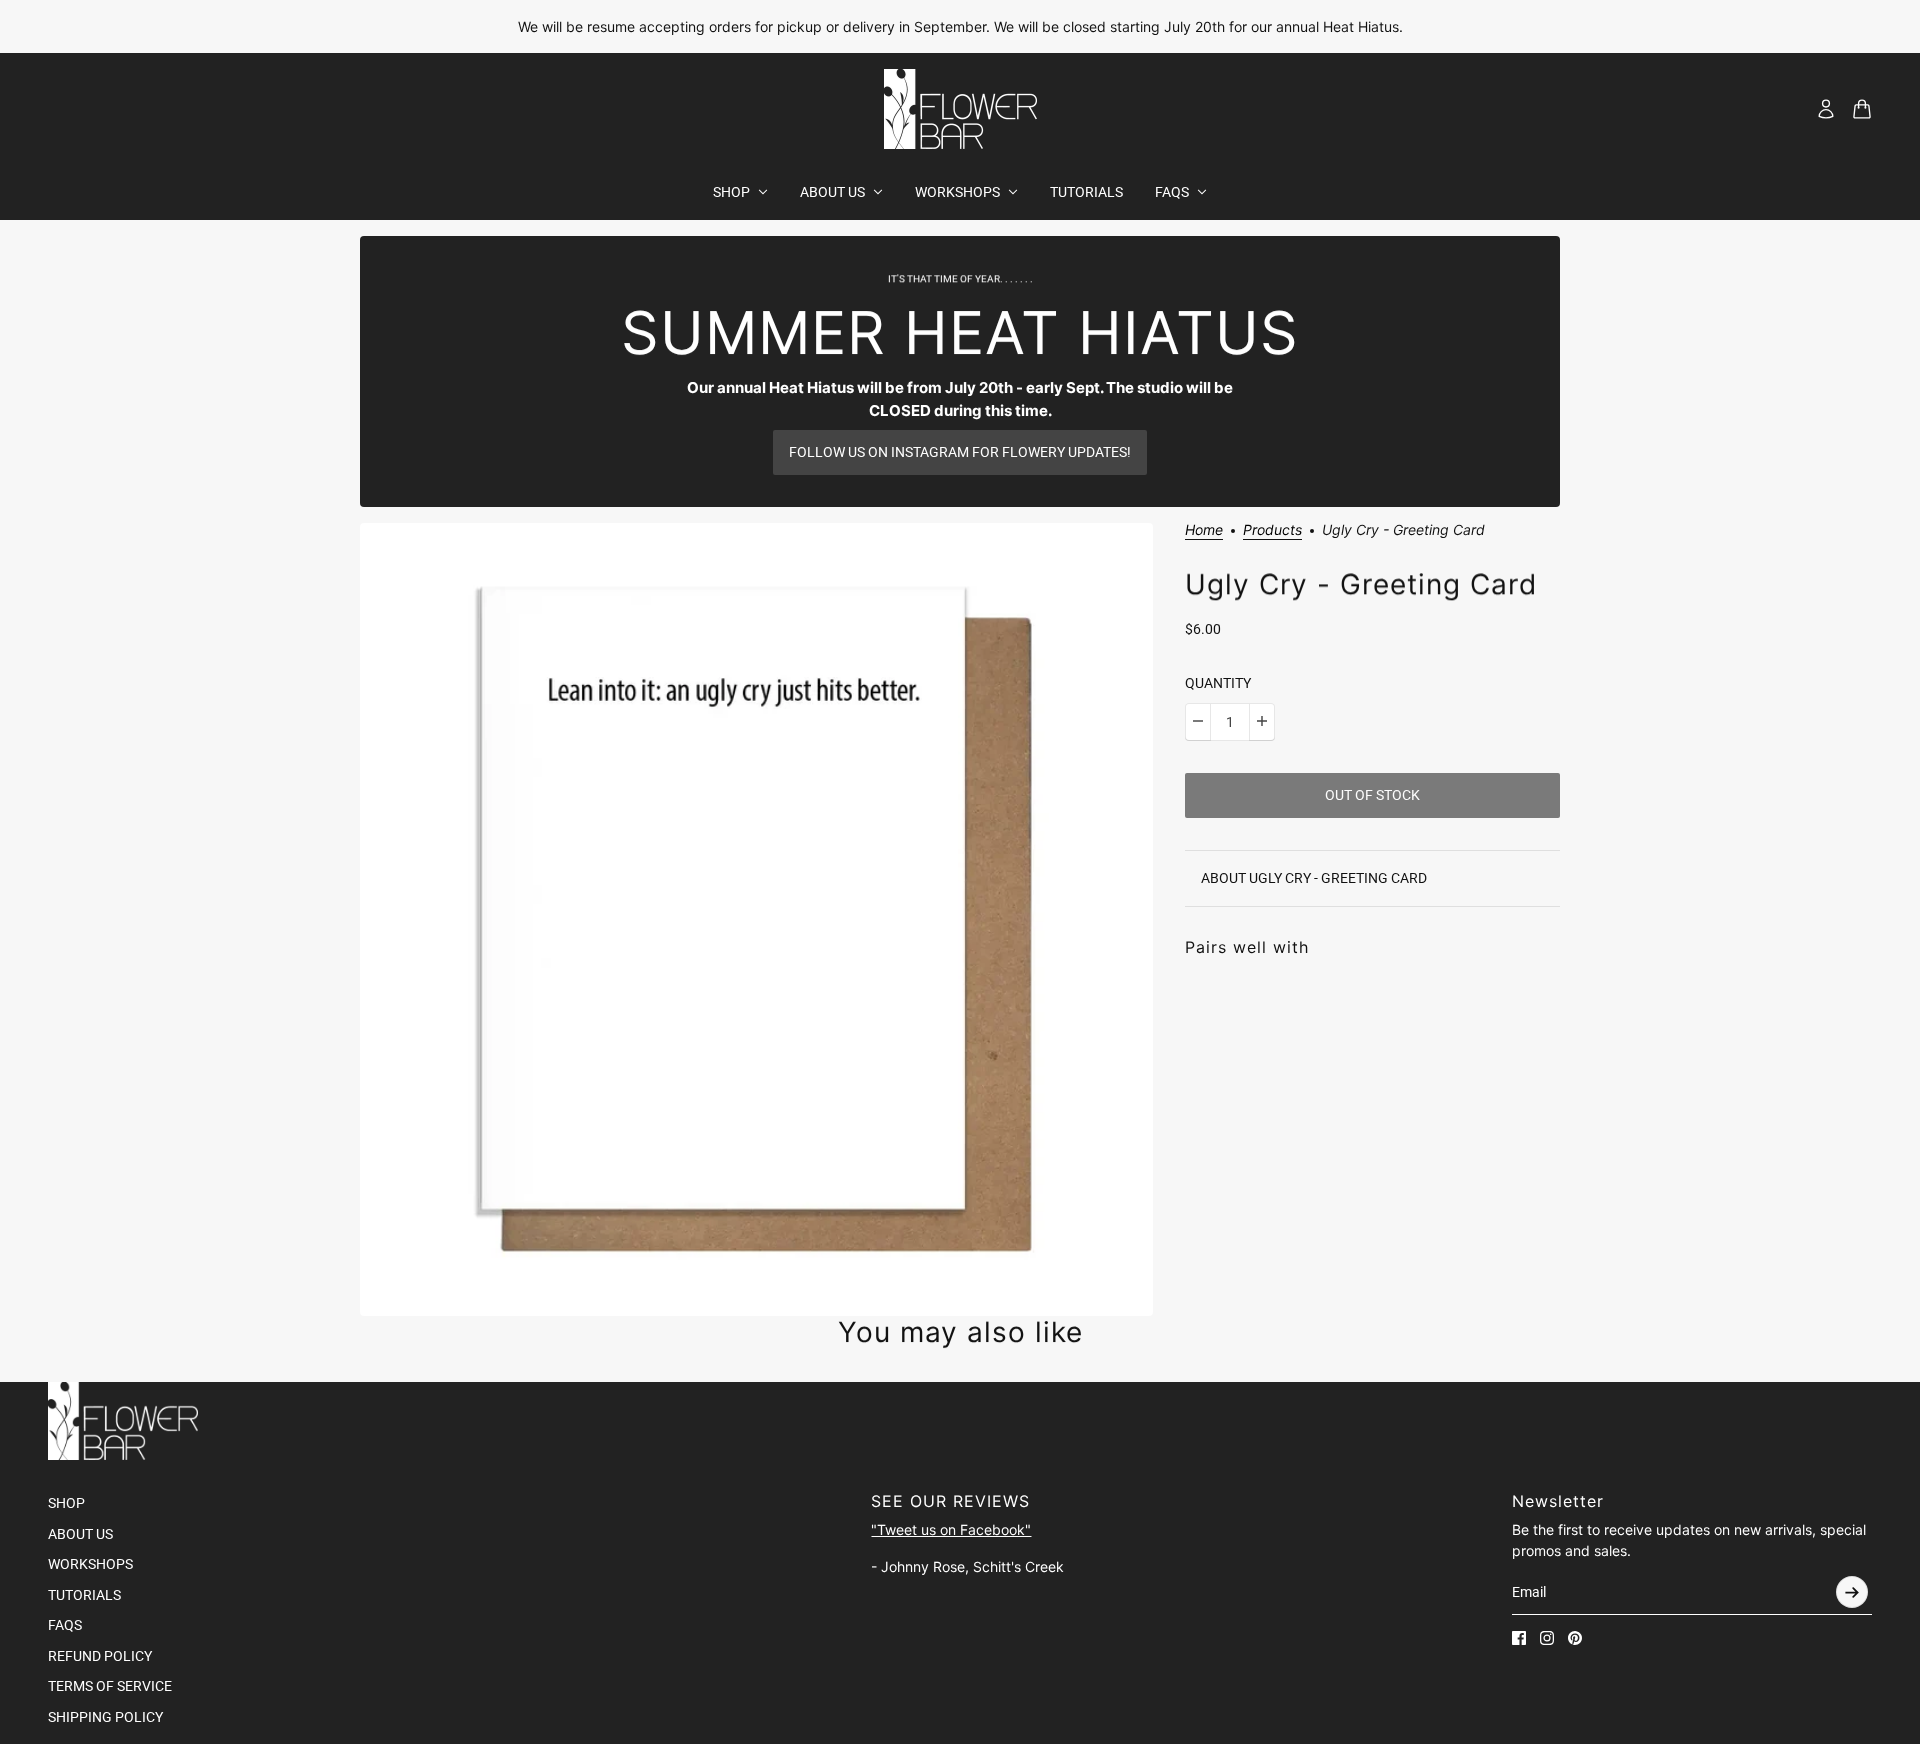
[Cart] (1862, 109)
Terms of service (110, 1686)
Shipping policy (105, 1717)
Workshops (90, 1564)
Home (1204, 530)
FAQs (65, 1625)
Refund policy (100, 1656)
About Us (80, 1534)
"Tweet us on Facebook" (951, 1529)
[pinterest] (1575, 1638)
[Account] (1826, 109)
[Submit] (1852, 1592)
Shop (66, 1503)
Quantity (1218, 683)
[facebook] (1519, 1638)
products (1272, 530)
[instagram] (1547, 1638)
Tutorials (84, 1595)
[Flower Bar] (960, 109)
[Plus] (1262, 721)
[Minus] (1198, 721)
